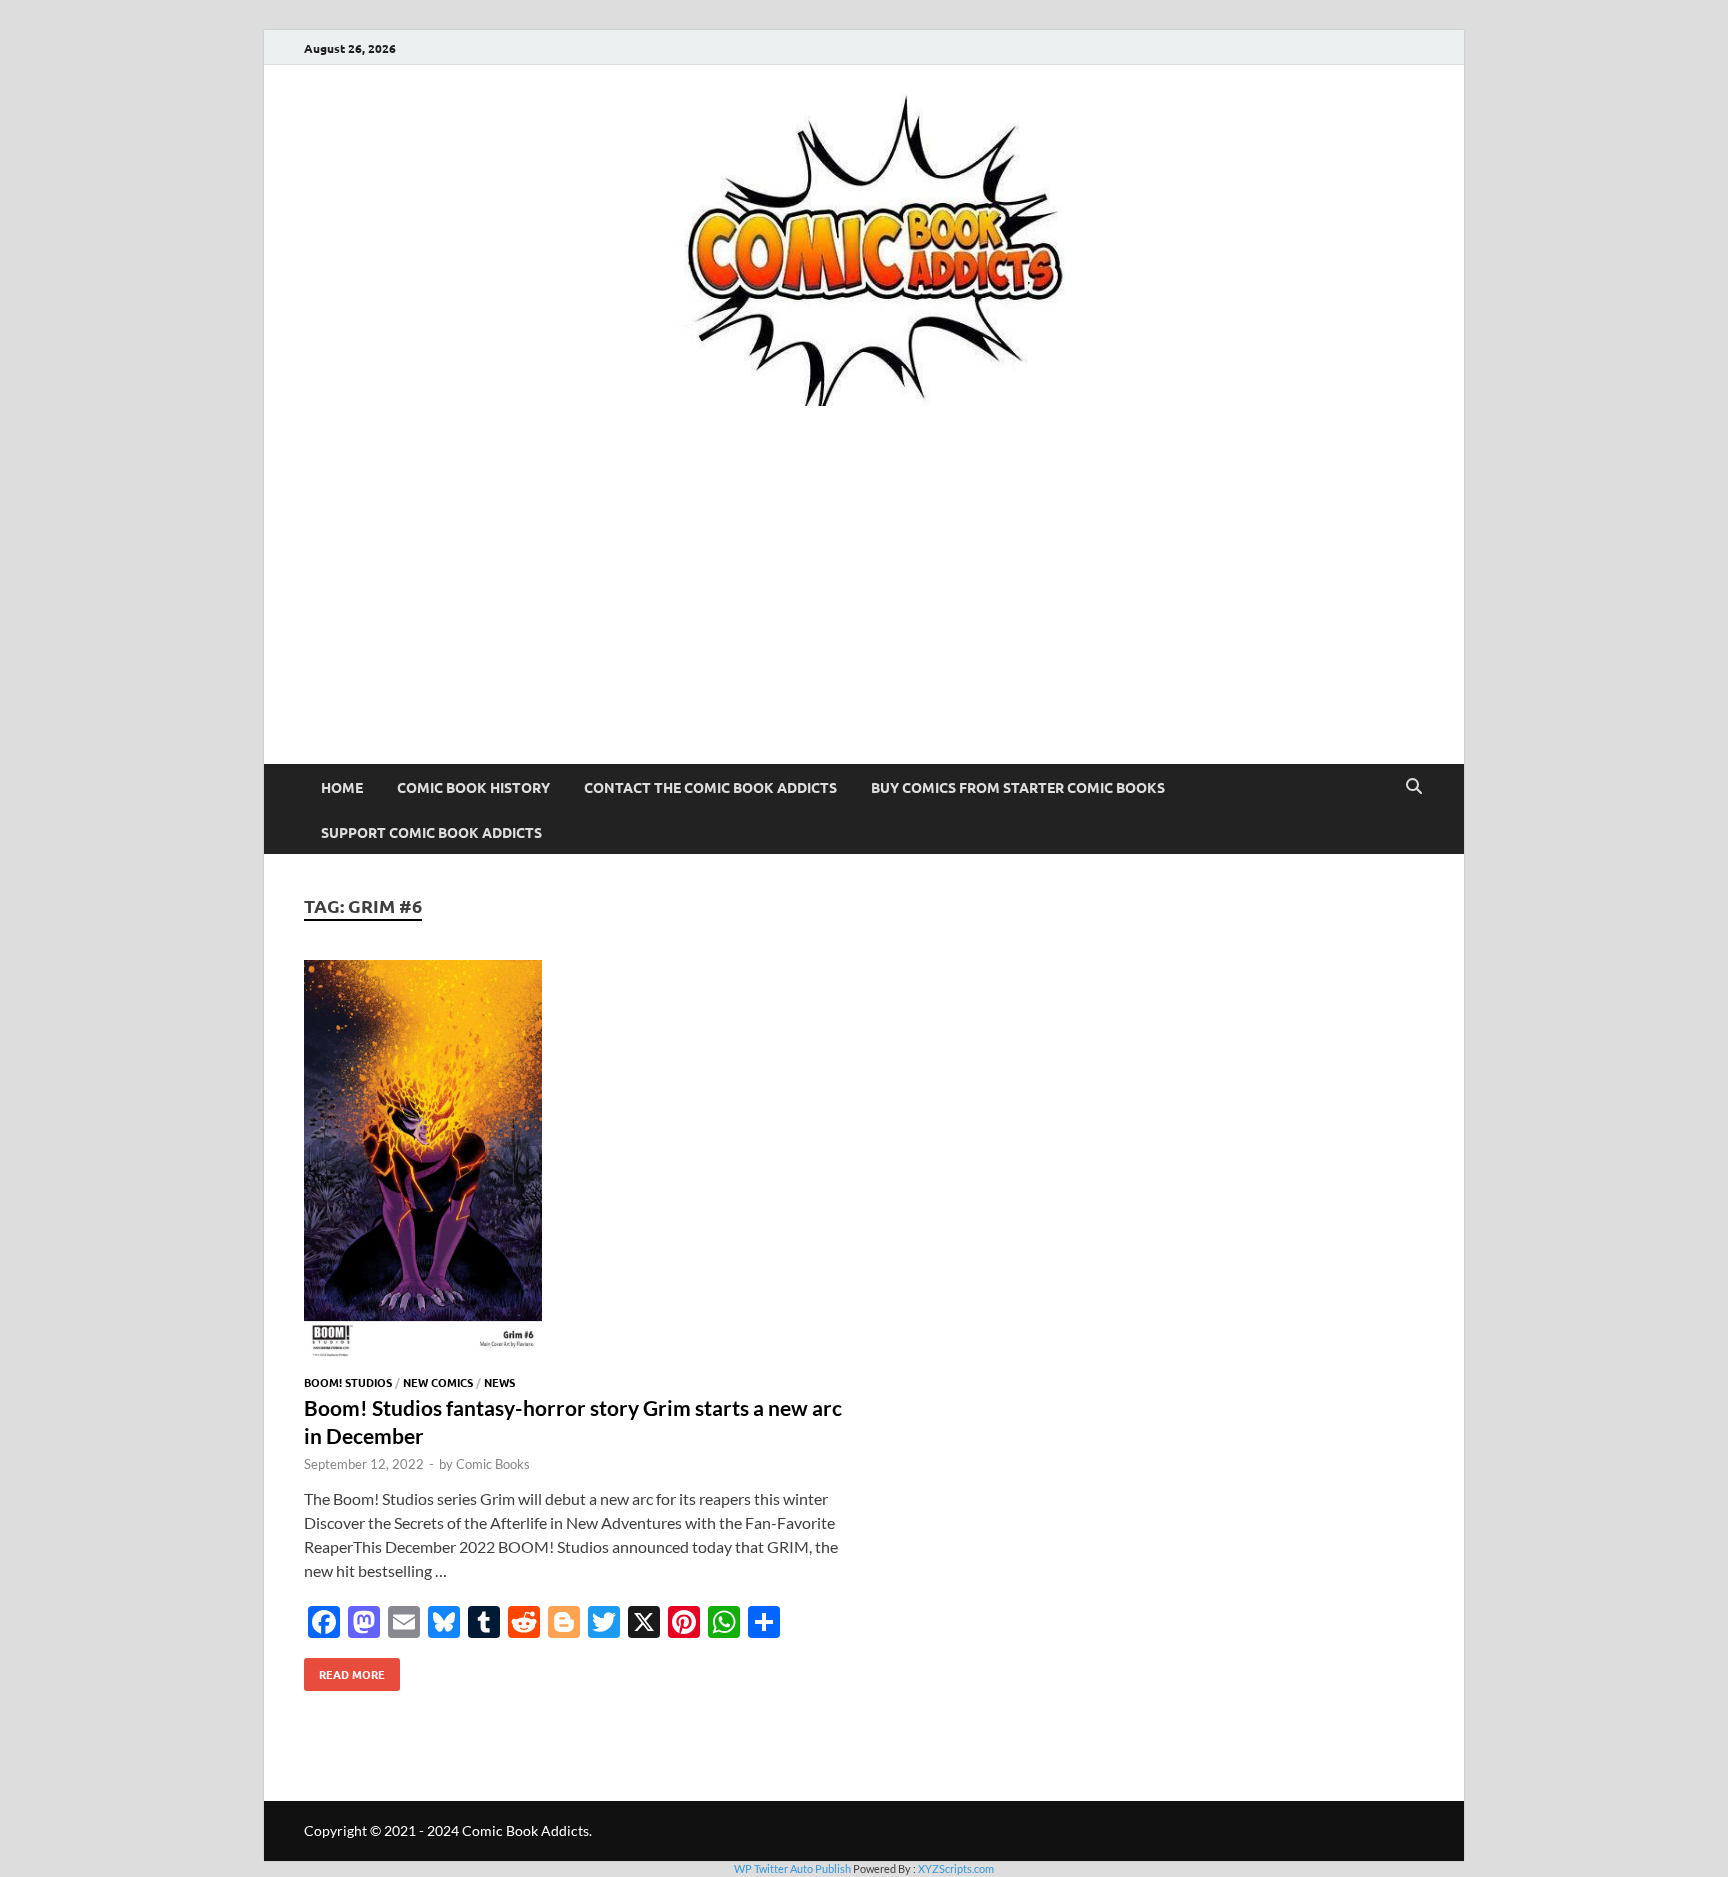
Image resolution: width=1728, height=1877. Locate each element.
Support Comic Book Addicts (431, 832)
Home (342, 787)
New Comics (438, 1382)
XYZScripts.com (956, 1868)
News (499, 1382)
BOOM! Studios (348, 1382)
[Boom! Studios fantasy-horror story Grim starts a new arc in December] (574, 1163)
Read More (344, 1670)
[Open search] (1414, 787)
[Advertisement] (864, 614)
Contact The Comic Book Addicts (710, 787)
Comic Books (493, 1464)
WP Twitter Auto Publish (792, 1868)
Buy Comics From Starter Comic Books (1018, 787)
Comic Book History (473, 787)
